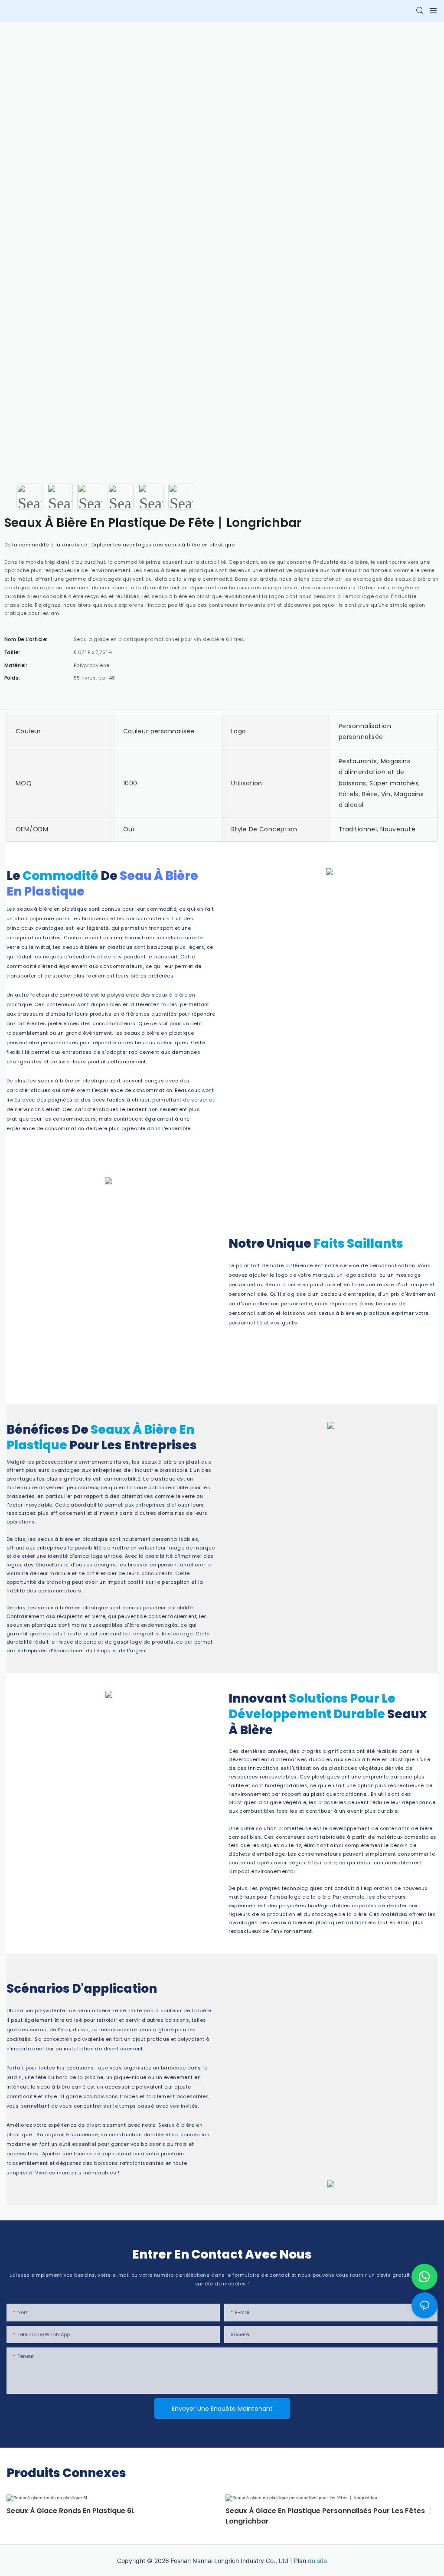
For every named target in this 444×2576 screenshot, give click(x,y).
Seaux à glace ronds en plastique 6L (71, 2511)
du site (317, 2561)
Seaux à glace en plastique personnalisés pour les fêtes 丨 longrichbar (330, 2516)
